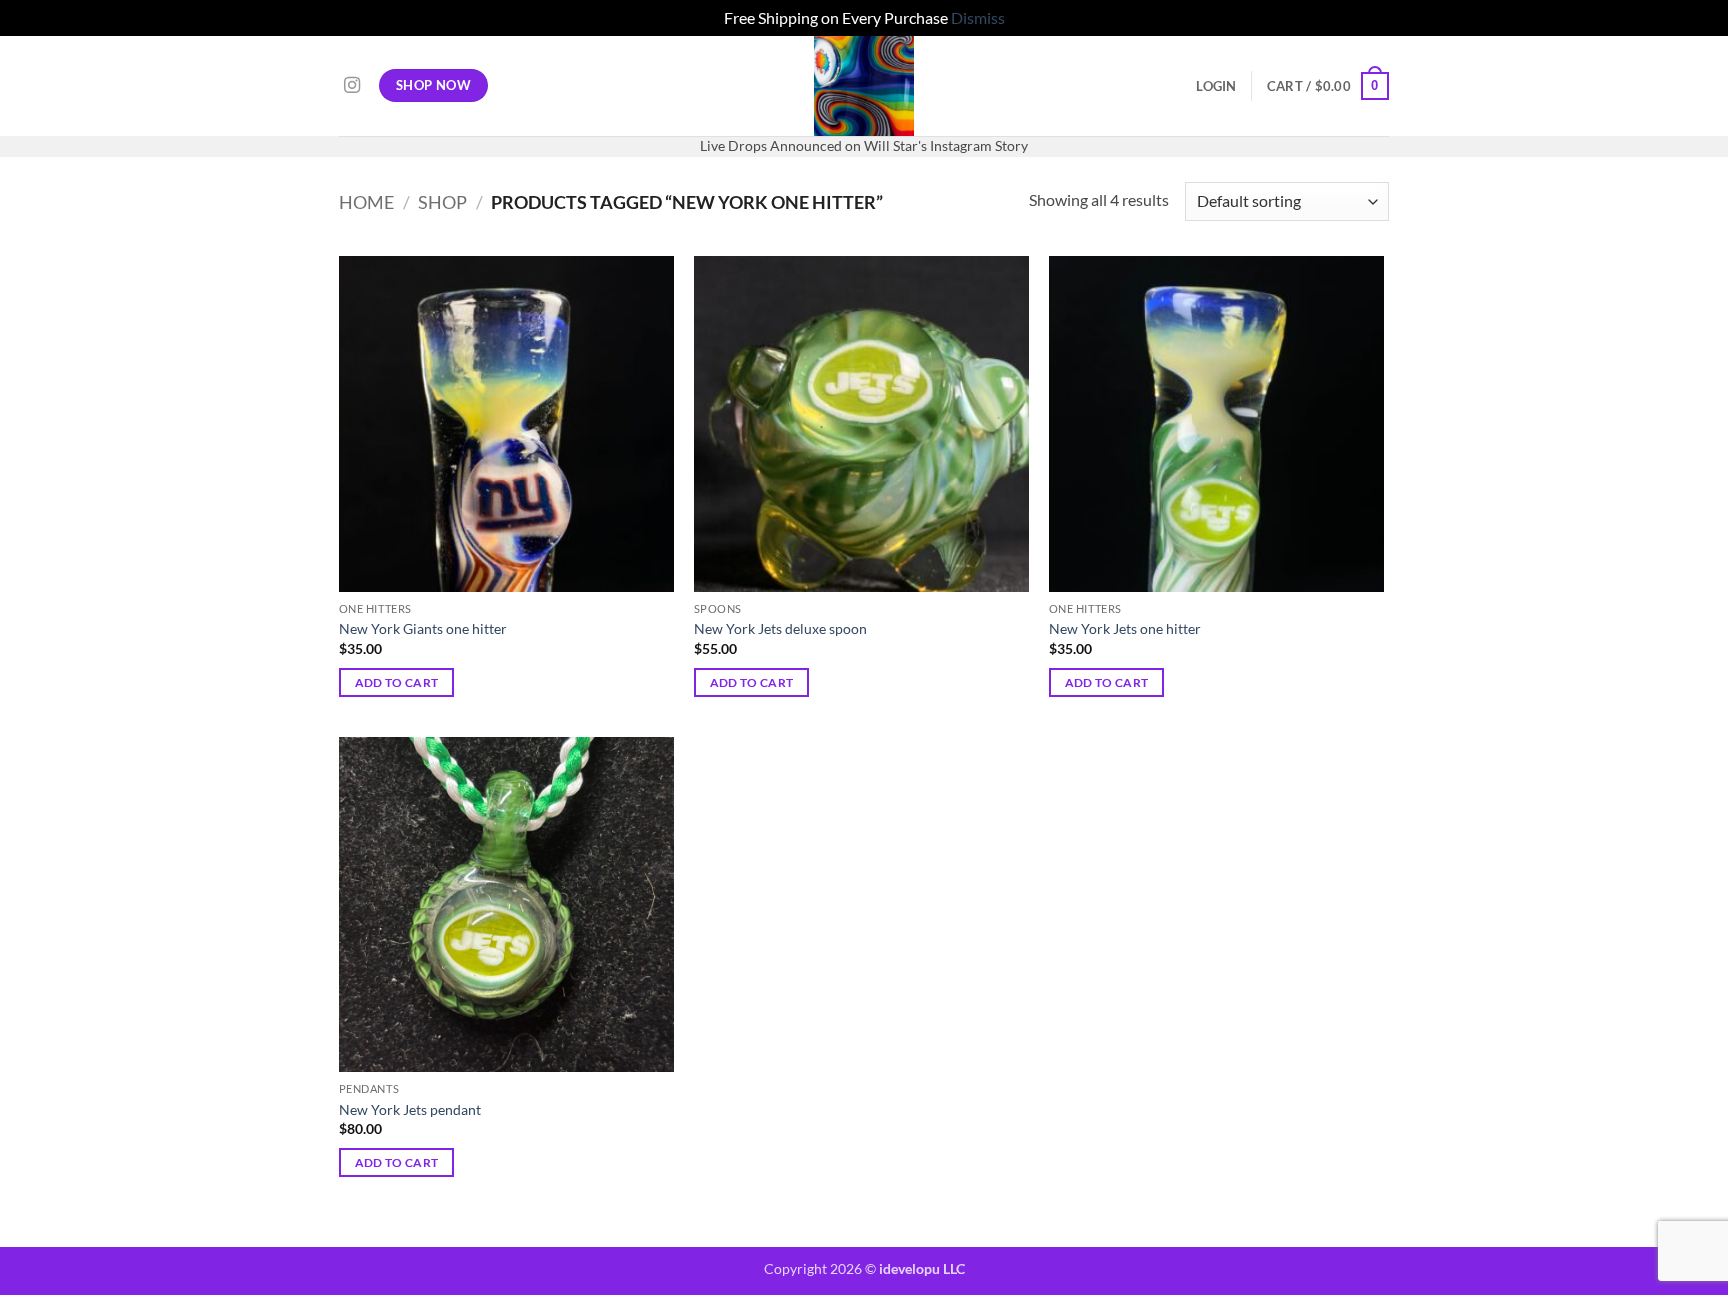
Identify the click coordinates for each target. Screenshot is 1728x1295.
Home (366, 202)
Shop (442, 202)
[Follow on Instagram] (352, 86)
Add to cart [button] (397, 682)
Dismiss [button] (978, 17)
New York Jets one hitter (1125, 628)
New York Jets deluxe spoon (780, 628)
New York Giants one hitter (423, 628)
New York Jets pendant (410, 1109)
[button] (1216, 86)
